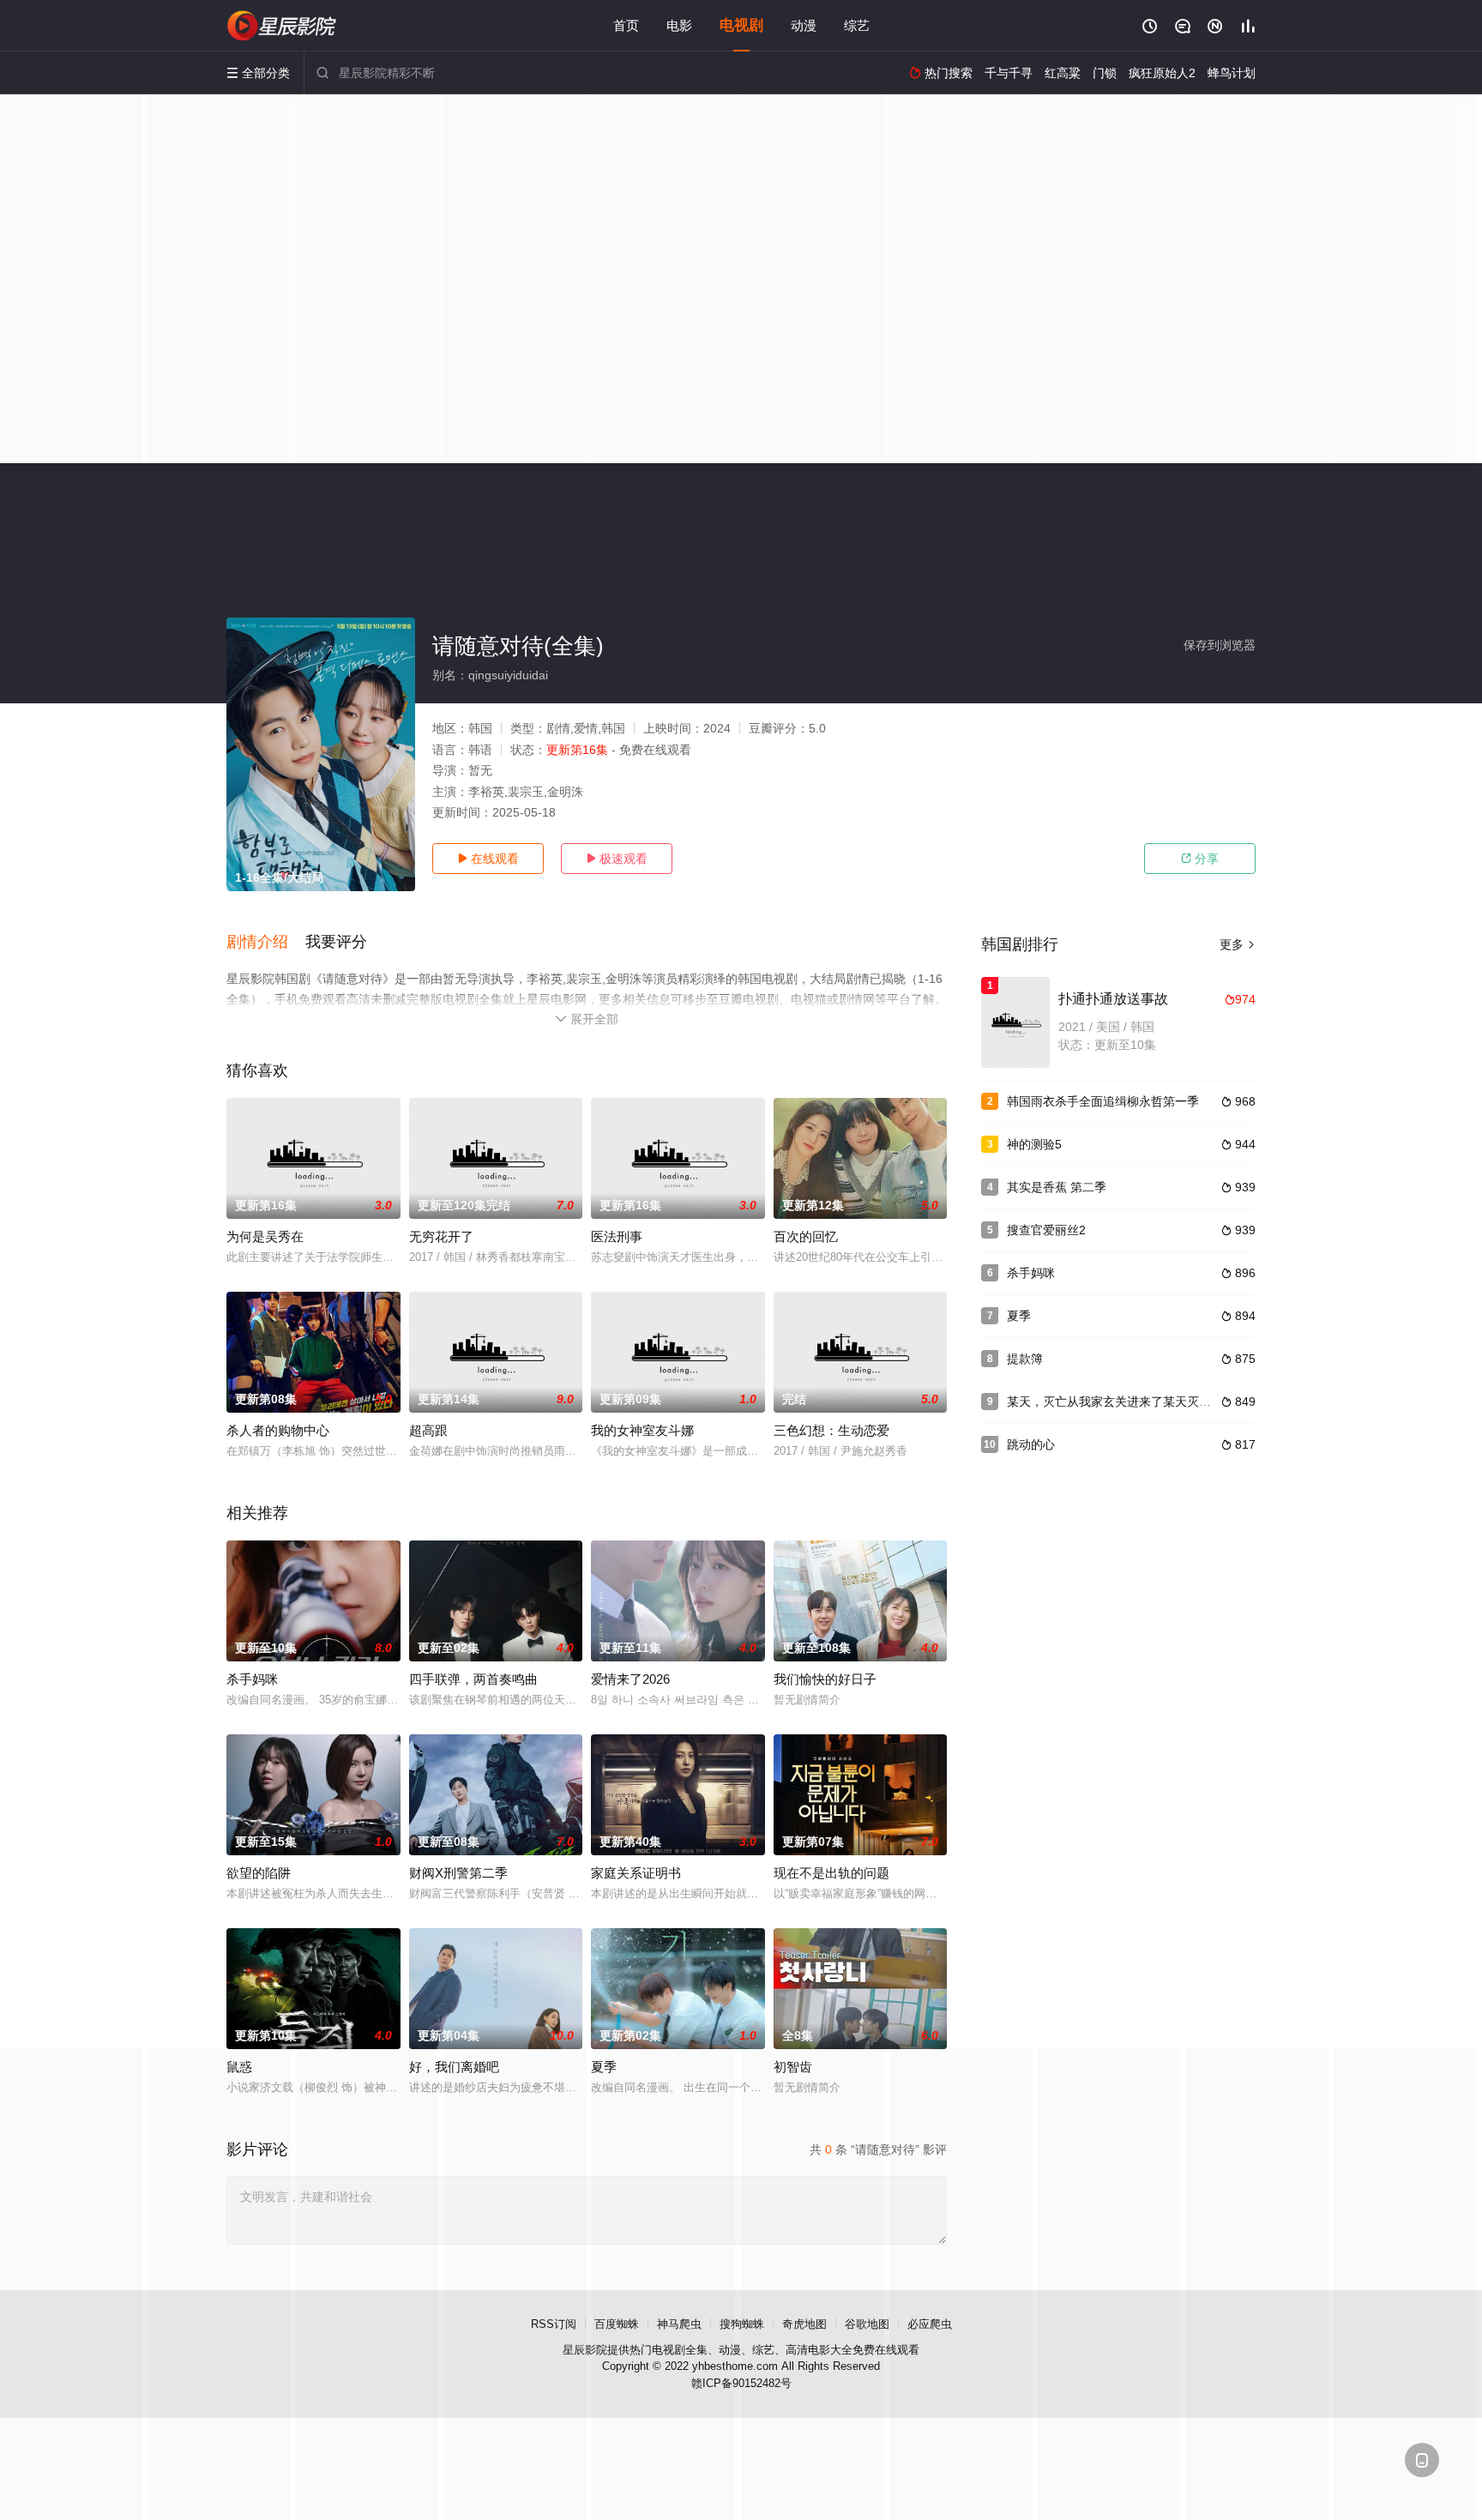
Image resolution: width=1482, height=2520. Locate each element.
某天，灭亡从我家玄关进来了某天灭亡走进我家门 (1139, 1402)
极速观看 (617, 859)
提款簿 (1025, 1359)
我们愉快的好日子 (825, 1679)
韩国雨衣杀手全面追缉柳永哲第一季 (1103, 1101)
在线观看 (488, 859)
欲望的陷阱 (259, 1873)
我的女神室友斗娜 (642, 1430)
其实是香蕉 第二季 (1057, 1187)
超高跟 (428, 1430)
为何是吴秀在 (265, 1236)
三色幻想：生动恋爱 (831, 1430)
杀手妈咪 (252, 1679)
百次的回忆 (806, 1236)
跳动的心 (1031, 1444)
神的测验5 (1034, 1144)
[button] (266, 943)
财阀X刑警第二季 (458, 1873)
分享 (1200, 859)
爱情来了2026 (630, 1679)
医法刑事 (617, 1236)
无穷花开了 (441, 1236)
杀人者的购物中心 (278, 1430)
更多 (1238, 944)
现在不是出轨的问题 (831, 1873)
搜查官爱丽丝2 (1046, 1230)
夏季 (1019, 1316)
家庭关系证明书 (636, 1873)
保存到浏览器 (1220, 645)
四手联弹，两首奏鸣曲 (473, 1679)
